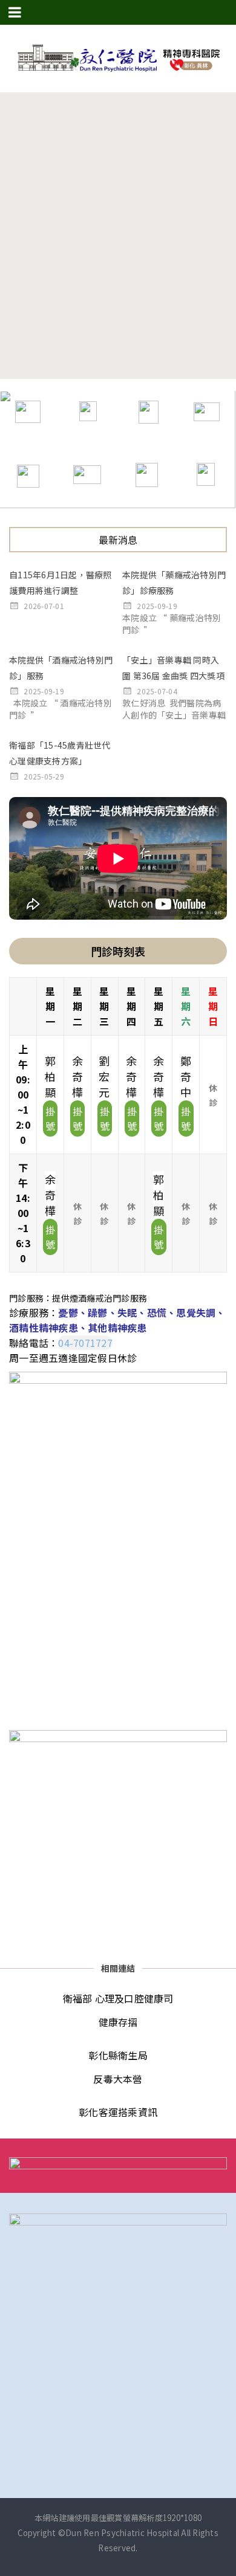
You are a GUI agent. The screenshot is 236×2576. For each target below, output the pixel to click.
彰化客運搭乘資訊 (118, 2112)
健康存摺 (118, 2022)
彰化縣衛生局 (118, 2055)
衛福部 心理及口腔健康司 (118, 1998)
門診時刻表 (118, 951)
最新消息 (118, 540)
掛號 (50, 1119)
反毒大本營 (118, 2079)
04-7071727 (85, 1343)
